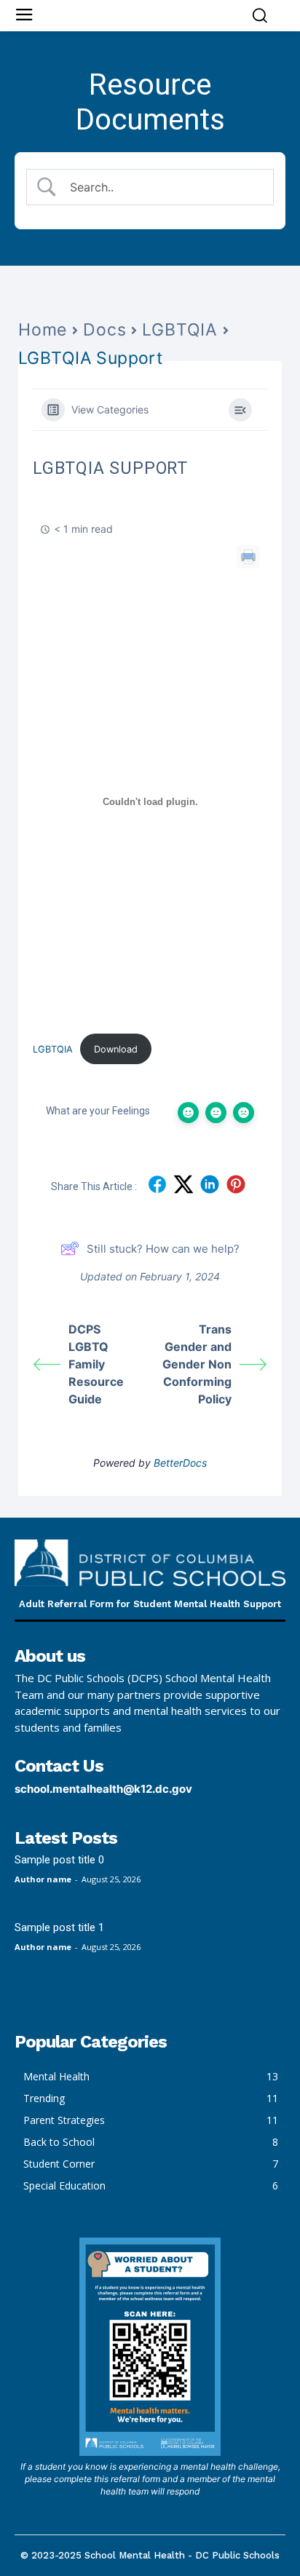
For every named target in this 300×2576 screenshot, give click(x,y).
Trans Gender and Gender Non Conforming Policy (197, 1364)
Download (116, 1049)
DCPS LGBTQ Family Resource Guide (96, 1364)
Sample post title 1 (59, 1927)
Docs (104, 330)
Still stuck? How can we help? (163, 1249)
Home (43, 330)
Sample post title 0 (59, 1860)
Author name (43, 1879)
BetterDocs (180, 1463)
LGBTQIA (180, 330)
